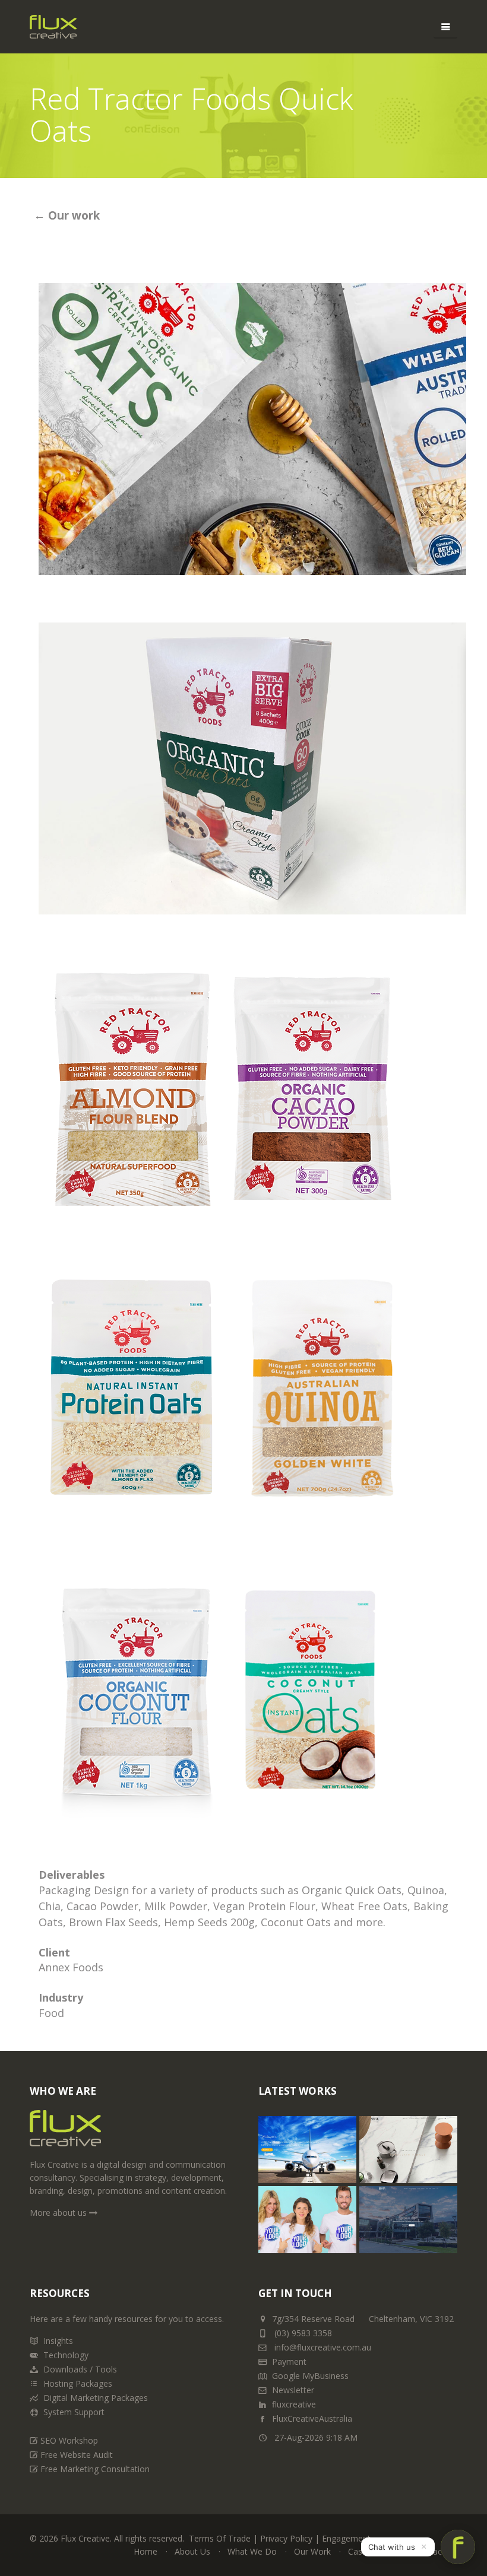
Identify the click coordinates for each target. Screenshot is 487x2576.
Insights (58, 2341)
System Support (74, 2412)
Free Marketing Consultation (95, 2469)
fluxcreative (294, 2404)
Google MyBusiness (310, 2376)
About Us (192, 2551)
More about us (59, 2213)
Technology (66, 2355)
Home (146, 2551)
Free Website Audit (77, 2455)
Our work (72, 215)
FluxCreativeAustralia (312, 2418)
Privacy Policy (286, 2538)
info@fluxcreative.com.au (322, 2347)
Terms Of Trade (220, 2538)
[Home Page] (65, 2133)
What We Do (252, 2551)
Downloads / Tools (80, 2369)
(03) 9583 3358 (303, 2333)
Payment (289, 2361)
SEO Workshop (69, 2440)
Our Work (312, 2551)
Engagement (346, 2538)
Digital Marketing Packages (96, 2398)
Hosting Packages (78, 2383)
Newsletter (293, 2390)
